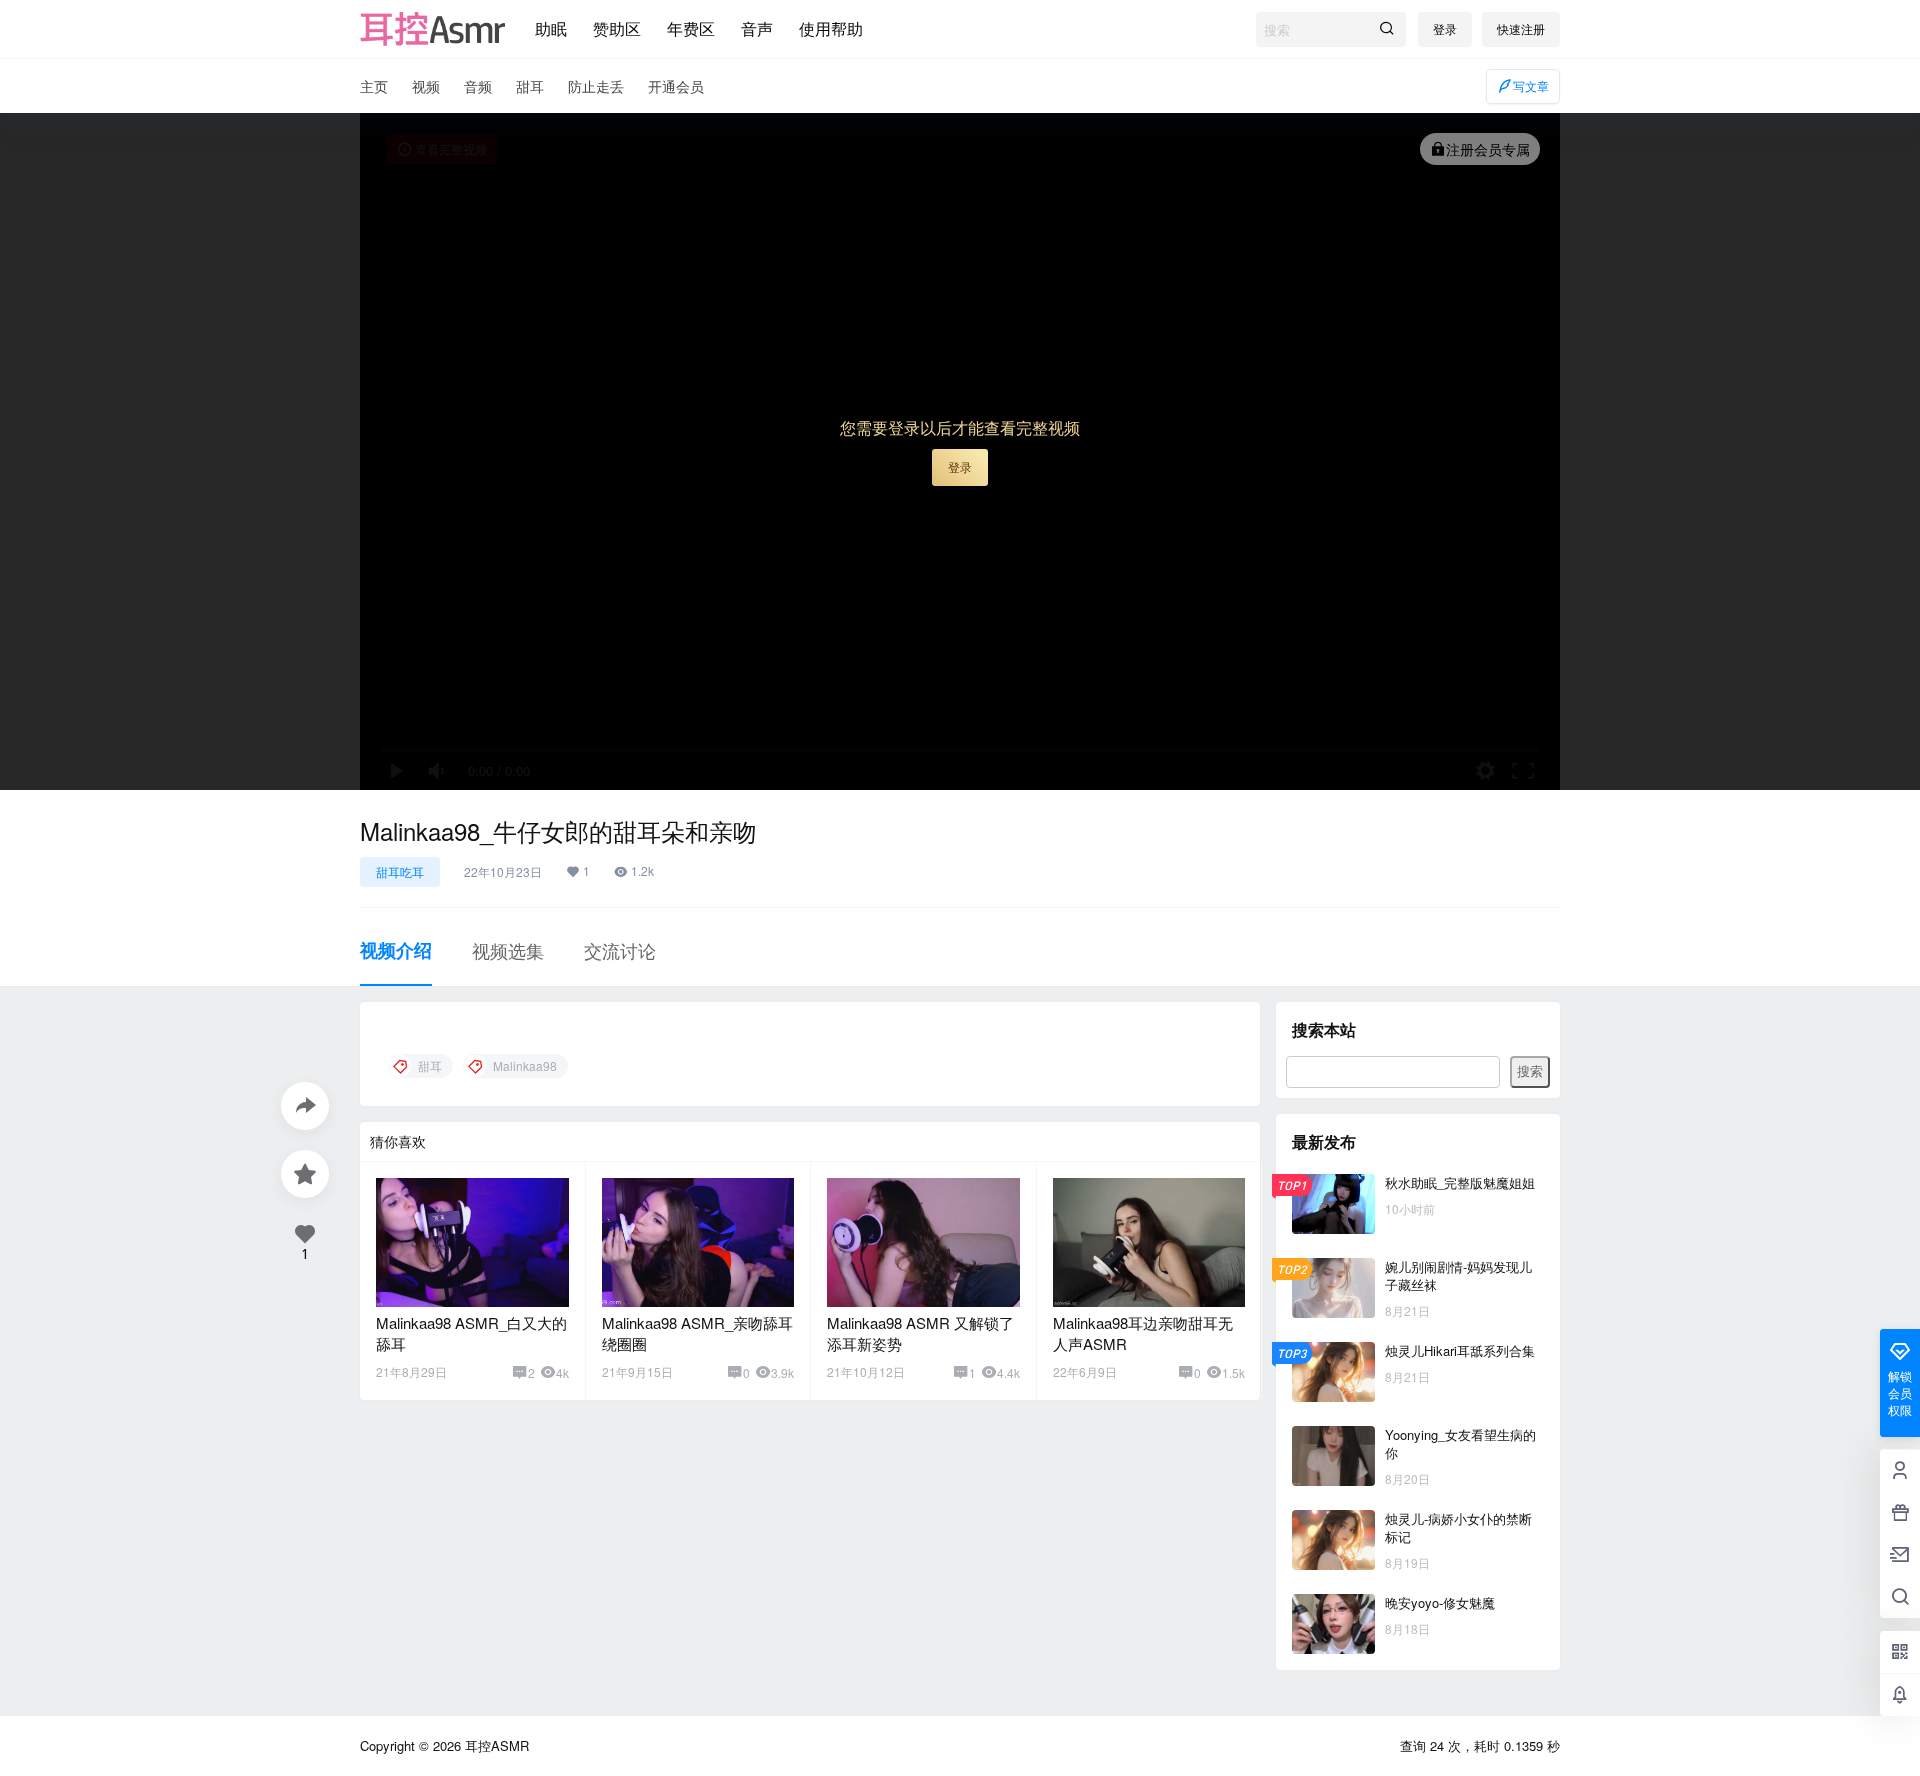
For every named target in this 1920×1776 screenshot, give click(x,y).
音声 (757, 28)
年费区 (691, 28)
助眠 (551, 28)
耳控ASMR (495, 1745)
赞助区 (617, 28)
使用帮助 (831, 28)
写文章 (1531, 85)
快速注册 (1521, 28)
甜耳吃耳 (400, 871)
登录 (1445, 28)
